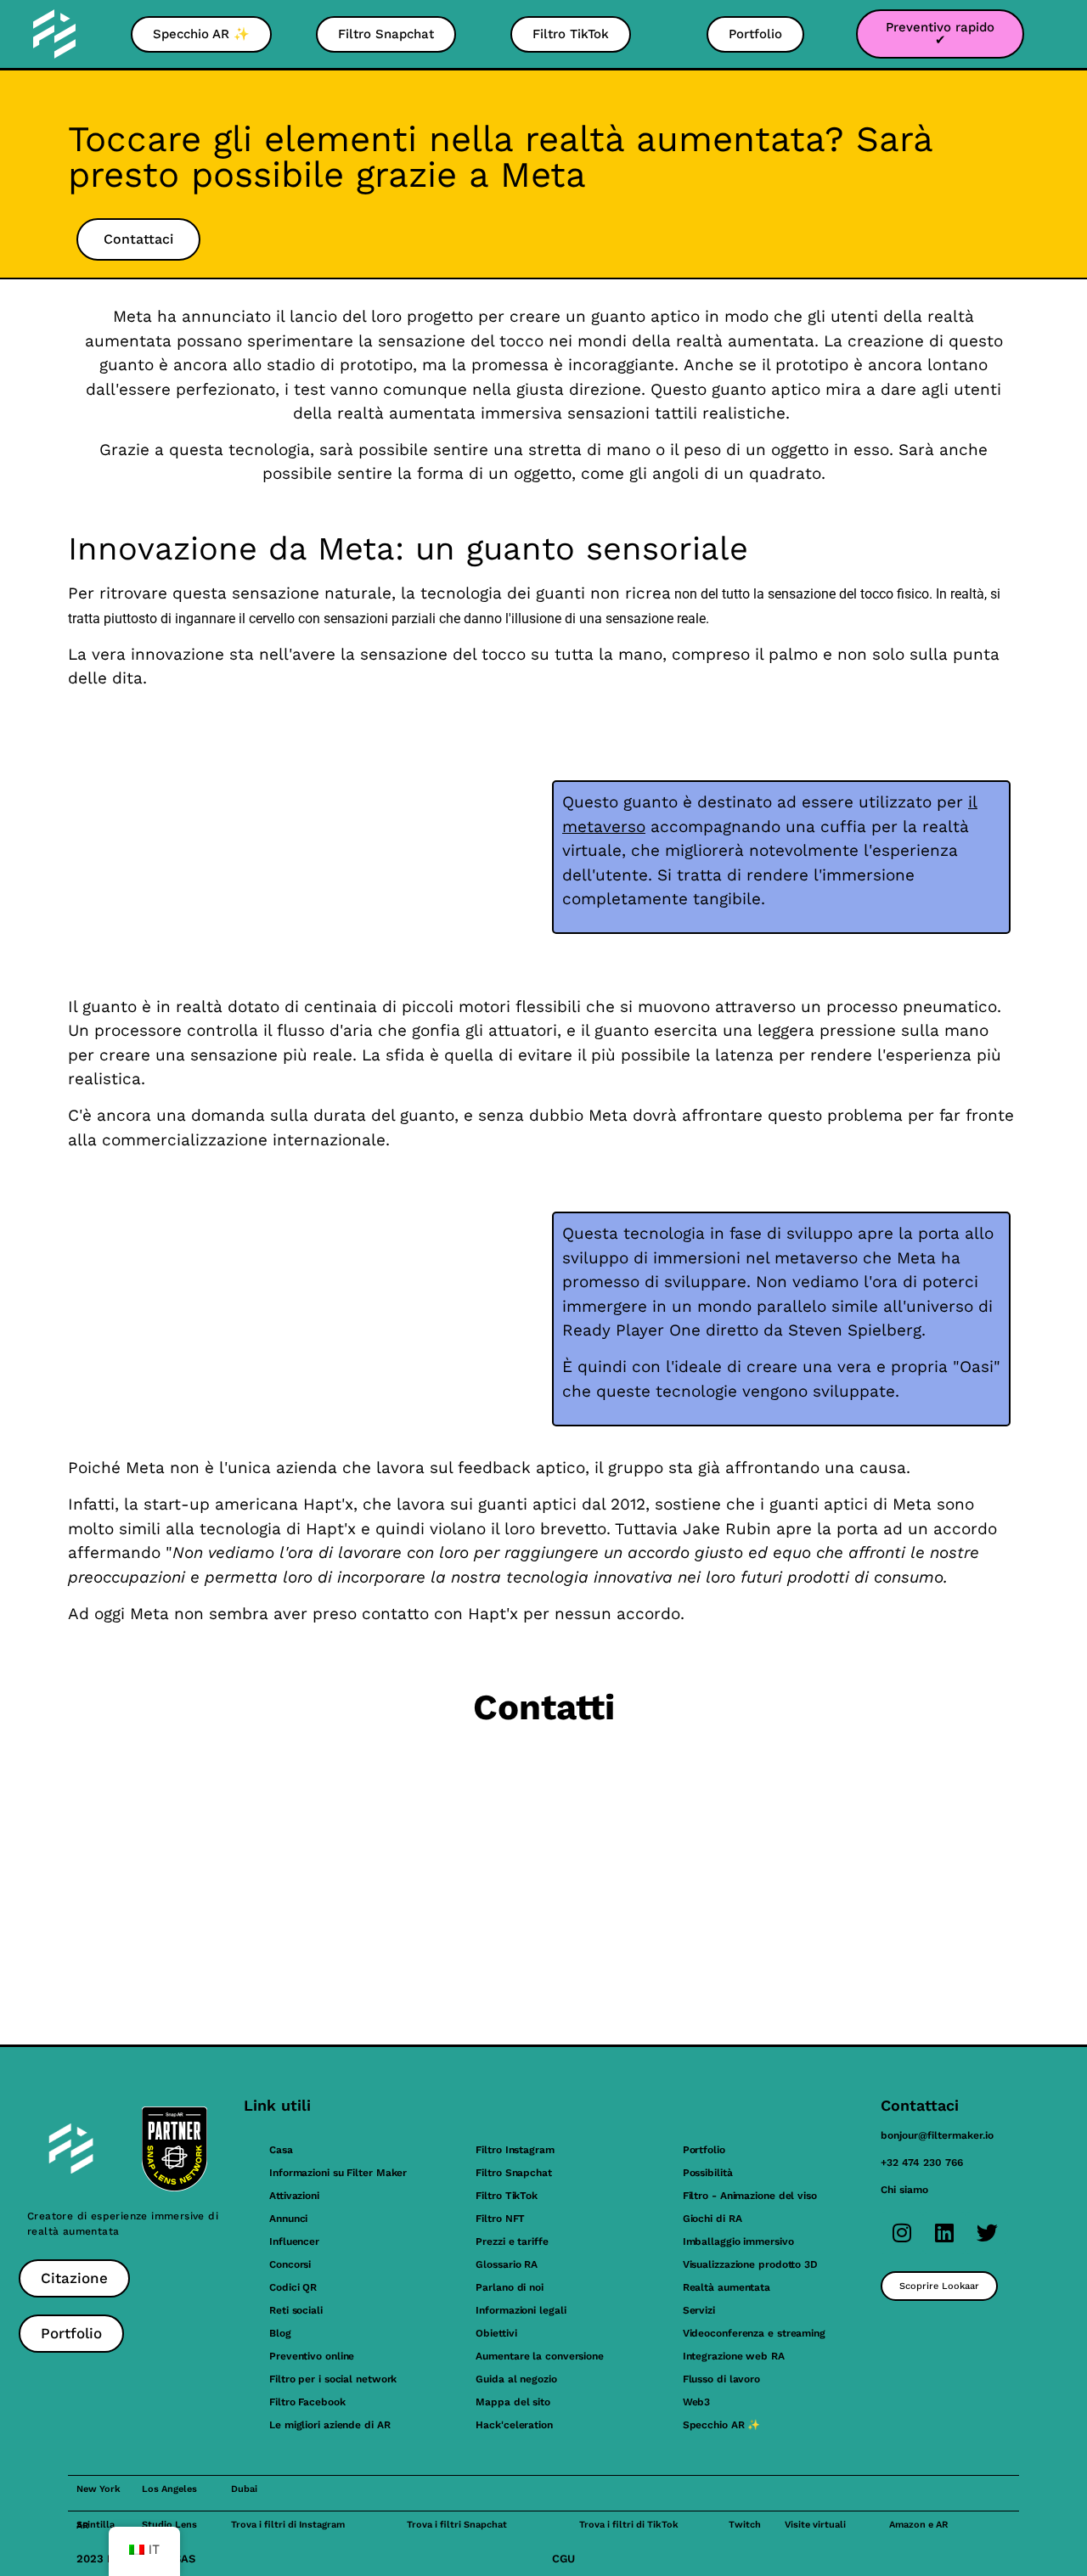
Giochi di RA (712, 2219)
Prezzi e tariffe (512, 2241)
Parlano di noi (510, 2287)
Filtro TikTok (507, 2196)
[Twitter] (987, 2233)
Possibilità (708, 2173)
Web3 (697, 2402)
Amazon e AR (918, 2525)
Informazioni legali (521, 2310)
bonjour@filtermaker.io (937, 2135)
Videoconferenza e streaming (754, 2333)
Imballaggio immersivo (738, 2241)
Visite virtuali (815, 2525)
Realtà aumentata (727, 2287)
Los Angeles (169, 2489)
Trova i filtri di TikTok (629, 2525)
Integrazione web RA (734, 2356)
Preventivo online (312, 2356)
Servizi (699, 2310)
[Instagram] (902, 2233)
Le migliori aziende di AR (330, 2425)
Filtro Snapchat (514, 2173)
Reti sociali (296, 2310)
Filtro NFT (500, 2219)
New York (99, 2489)
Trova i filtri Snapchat (457, 2525)
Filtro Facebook (307, 2402)
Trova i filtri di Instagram (288, 2525)
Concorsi (290, 2264)
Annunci (288, 2219)
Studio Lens (169, 2525)
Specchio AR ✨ (722, 2425)
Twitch (745, 2525)
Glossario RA (507, 2264)
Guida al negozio (516, 2379)
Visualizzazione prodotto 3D (750, 2264)
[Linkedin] (944, 2233)
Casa (281, 2150)
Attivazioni (294, 2196)
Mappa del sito (513, 2402)
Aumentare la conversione (540, 2356)
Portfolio (704, 2150)
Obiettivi (496, 2333)
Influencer (294, 2241)
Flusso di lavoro (721, 2379)
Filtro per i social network (333, 2379)
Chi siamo (904, 2190)
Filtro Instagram (515, 2150)
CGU (563, 2559)
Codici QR (293, 2287)
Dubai (244, 2489)
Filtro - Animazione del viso (750, 2196)
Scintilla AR (96, 2525)
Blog (280, 2333)
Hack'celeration (514, 2425)
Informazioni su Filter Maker (338, 2173)
